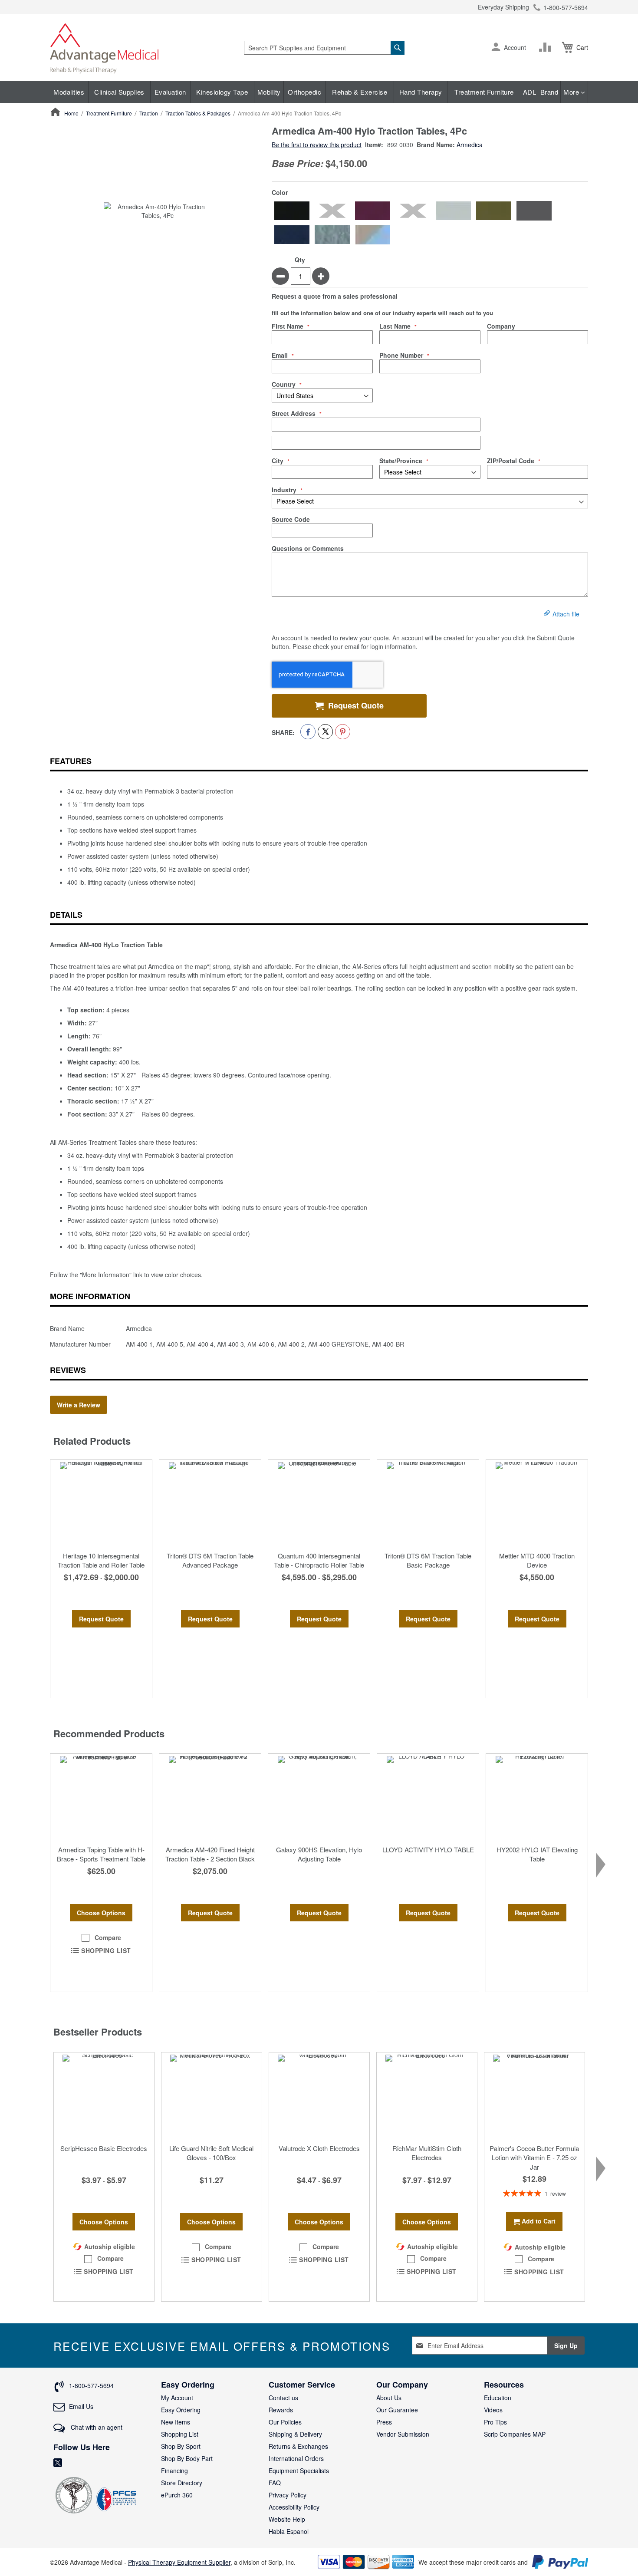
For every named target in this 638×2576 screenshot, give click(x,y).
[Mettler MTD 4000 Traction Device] (537, 1503)
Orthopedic (304, 92)
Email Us (81, 2406)
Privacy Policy (288, 2495)
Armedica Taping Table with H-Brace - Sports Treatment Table (101, 1854)
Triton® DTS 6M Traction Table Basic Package (428, 1560)
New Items (176, 2422)
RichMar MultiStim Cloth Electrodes (427, 2153)
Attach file (566, 614)
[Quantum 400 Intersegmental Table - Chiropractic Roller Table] (319, 1503)
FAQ (275, 2483)
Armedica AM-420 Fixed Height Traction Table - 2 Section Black (210, 1854)
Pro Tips (495, 2422)
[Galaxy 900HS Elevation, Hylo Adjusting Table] (319, 1797)
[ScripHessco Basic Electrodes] (104, 2096)
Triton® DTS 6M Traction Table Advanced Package (210, 1560)
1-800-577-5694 (566, 7)
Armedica (470, 145)
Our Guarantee (397, 2410)
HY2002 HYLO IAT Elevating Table (537, 1854)
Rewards (281, 2410)
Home (71, 113)
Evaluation (170, 92)
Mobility (269, 92)
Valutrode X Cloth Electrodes (319, 2148)
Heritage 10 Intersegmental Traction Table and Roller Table (101, 1560)
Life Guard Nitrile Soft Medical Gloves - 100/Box (211, 2153)
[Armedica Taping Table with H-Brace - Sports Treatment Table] (101, 1797)
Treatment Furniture (484, 92)
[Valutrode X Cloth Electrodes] (319, 2096)
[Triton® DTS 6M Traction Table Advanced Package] (210, 1503)
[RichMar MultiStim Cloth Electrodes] (427, 2096)
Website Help (287, 2519)
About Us (389, 2398)
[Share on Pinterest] (343, 732)
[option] (292, 211)
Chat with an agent (96, 2427)
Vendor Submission (403, 2434)
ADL (530, 92)
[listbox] (430, 223)
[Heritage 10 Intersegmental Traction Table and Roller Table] (101, 1503)
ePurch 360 (177, 2495)
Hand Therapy (421, 92)
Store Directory (182, 2483)
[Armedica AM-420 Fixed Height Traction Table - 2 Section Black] (210, 1797)
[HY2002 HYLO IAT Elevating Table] (537, 1797)
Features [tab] (71, 761)
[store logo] (104, 48)
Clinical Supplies (119, 92)
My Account (177, 2398)
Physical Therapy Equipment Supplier (179, 2562)
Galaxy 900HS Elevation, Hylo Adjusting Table (319, 1854)
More (572, 92)
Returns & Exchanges (298, 2446)
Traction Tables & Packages (198, 113)
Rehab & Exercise (360, 92)
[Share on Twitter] (325, 732)
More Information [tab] (90, 1296)
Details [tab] (66, 915)
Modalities (69, 92)
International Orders (296, 2458)
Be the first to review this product (317, 145)
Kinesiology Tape (222, 92)
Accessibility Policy (294, 2507)
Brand (549, 92)
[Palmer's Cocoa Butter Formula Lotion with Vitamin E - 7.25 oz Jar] (534, 2096)
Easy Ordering (181, 2410)
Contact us (283, 2398)
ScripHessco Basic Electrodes (104, 2148)
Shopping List (180, 2434)
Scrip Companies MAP (515, 2434)
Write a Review (79, 1405)
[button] (496, 48)
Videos (493, 2410)
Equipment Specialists (299, 2471)
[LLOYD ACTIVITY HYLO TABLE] (428, 1797)
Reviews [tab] (68, 1370)
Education (498, 2398)
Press (384, 2422)
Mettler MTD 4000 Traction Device (537, 1560)
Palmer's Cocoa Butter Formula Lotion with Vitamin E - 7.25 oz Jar (534, 2158)
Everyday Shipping (503, 7)
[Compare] (547, 47)
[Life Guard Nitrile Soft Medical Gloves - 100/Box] (212, 2096)
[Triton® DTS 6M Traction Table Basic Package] (428, 1503)
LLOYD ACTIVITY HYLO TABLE (428, 1850)
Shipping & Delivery (295, 2434)
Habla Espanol (289, 2531)
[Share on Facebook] (308, 732)
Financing (174, 2471)
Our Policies (285, 2422)
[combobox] (324, 48)
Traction (149, 113)
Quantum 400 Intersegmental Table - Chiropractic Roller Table (319, 1560)
